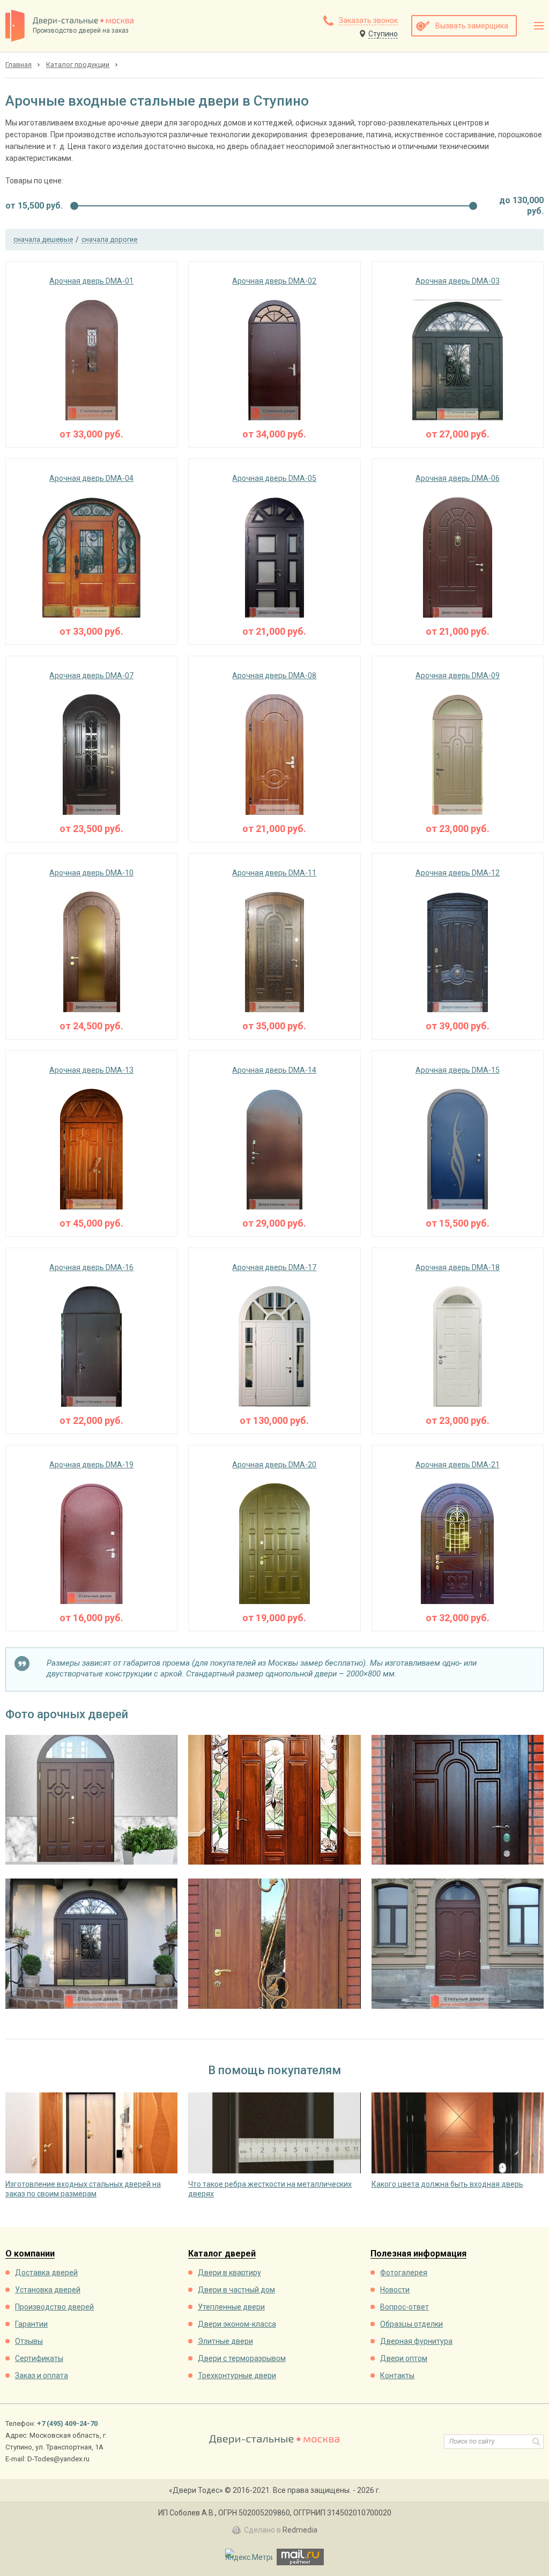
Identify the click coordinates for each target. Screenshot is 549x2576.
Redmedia (300, 2530)
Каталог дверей (222, 2254)
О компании (30, 2254)
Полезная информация (418, 2254)
